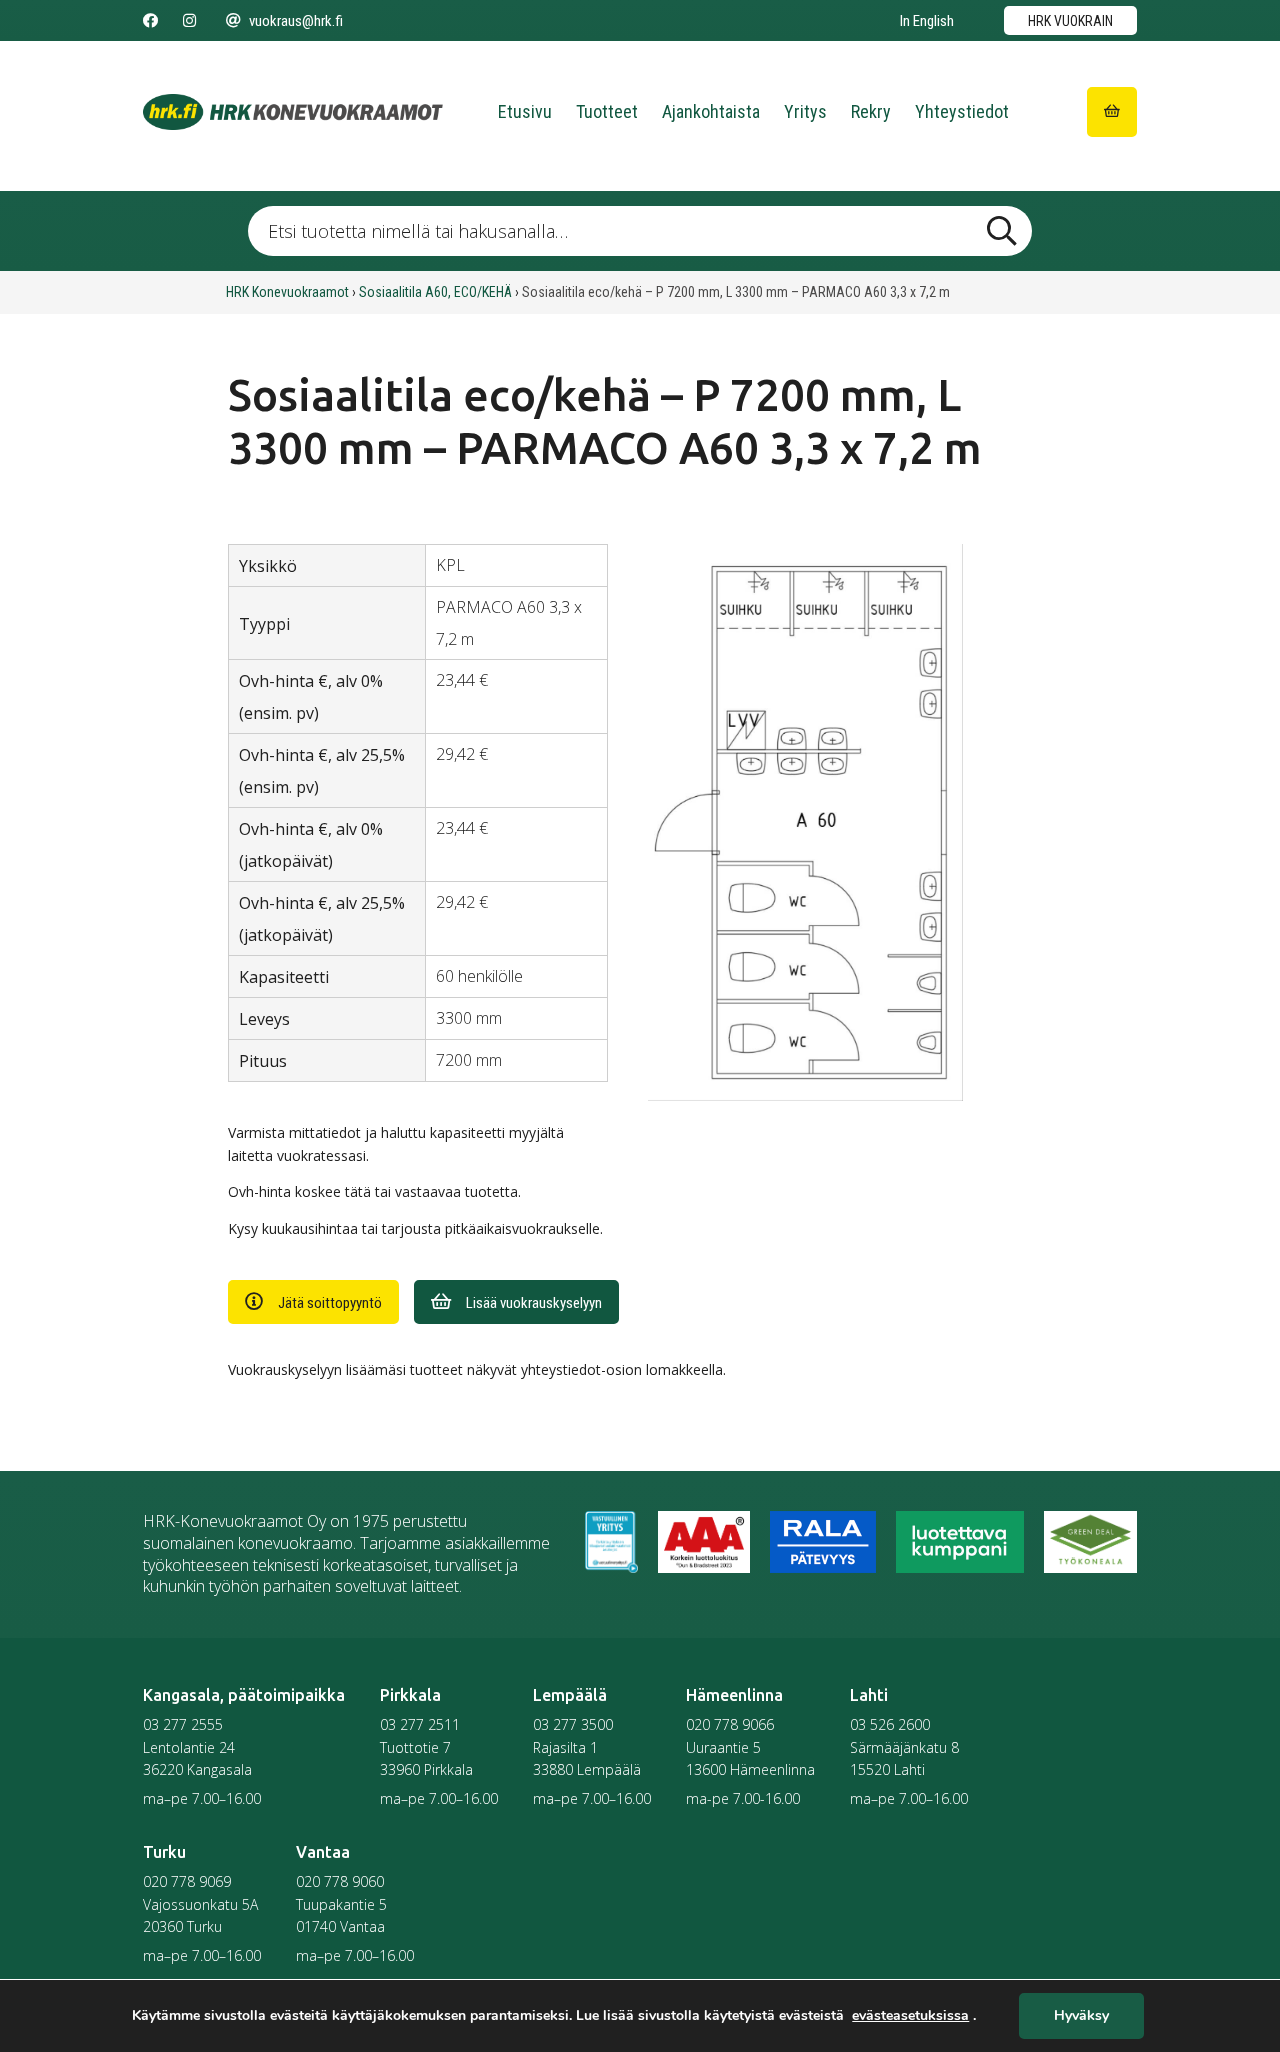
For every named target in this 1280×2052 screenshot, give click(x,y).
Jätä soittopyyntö (330, 1303)
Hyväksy (1081, 2016)
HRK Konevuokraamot (287, 292)
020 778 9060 (340, 1881)
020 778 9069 (187, 1881)
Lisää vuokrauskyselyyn (534, 1303)
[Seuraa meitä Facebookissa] (150, 21)
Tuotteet (607, 111)
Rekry (871, 111)
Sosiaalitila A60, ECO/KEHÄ (435, 292)
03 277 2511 (420, 1724)
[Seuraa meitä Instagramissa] (189, 21)
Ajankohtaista (711, 111)
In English (927, 21)
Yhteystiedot (962, 111)
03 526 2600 (890, 1724)
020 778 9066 (730, 1724)
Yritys (805, 111)
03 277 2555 (183, 1724)
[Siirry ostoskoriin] (1112, 112)
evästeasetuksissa (910, 2016)
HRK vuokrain (1070, 21)
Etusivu (525, 111)
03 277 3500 (573, 1724)
